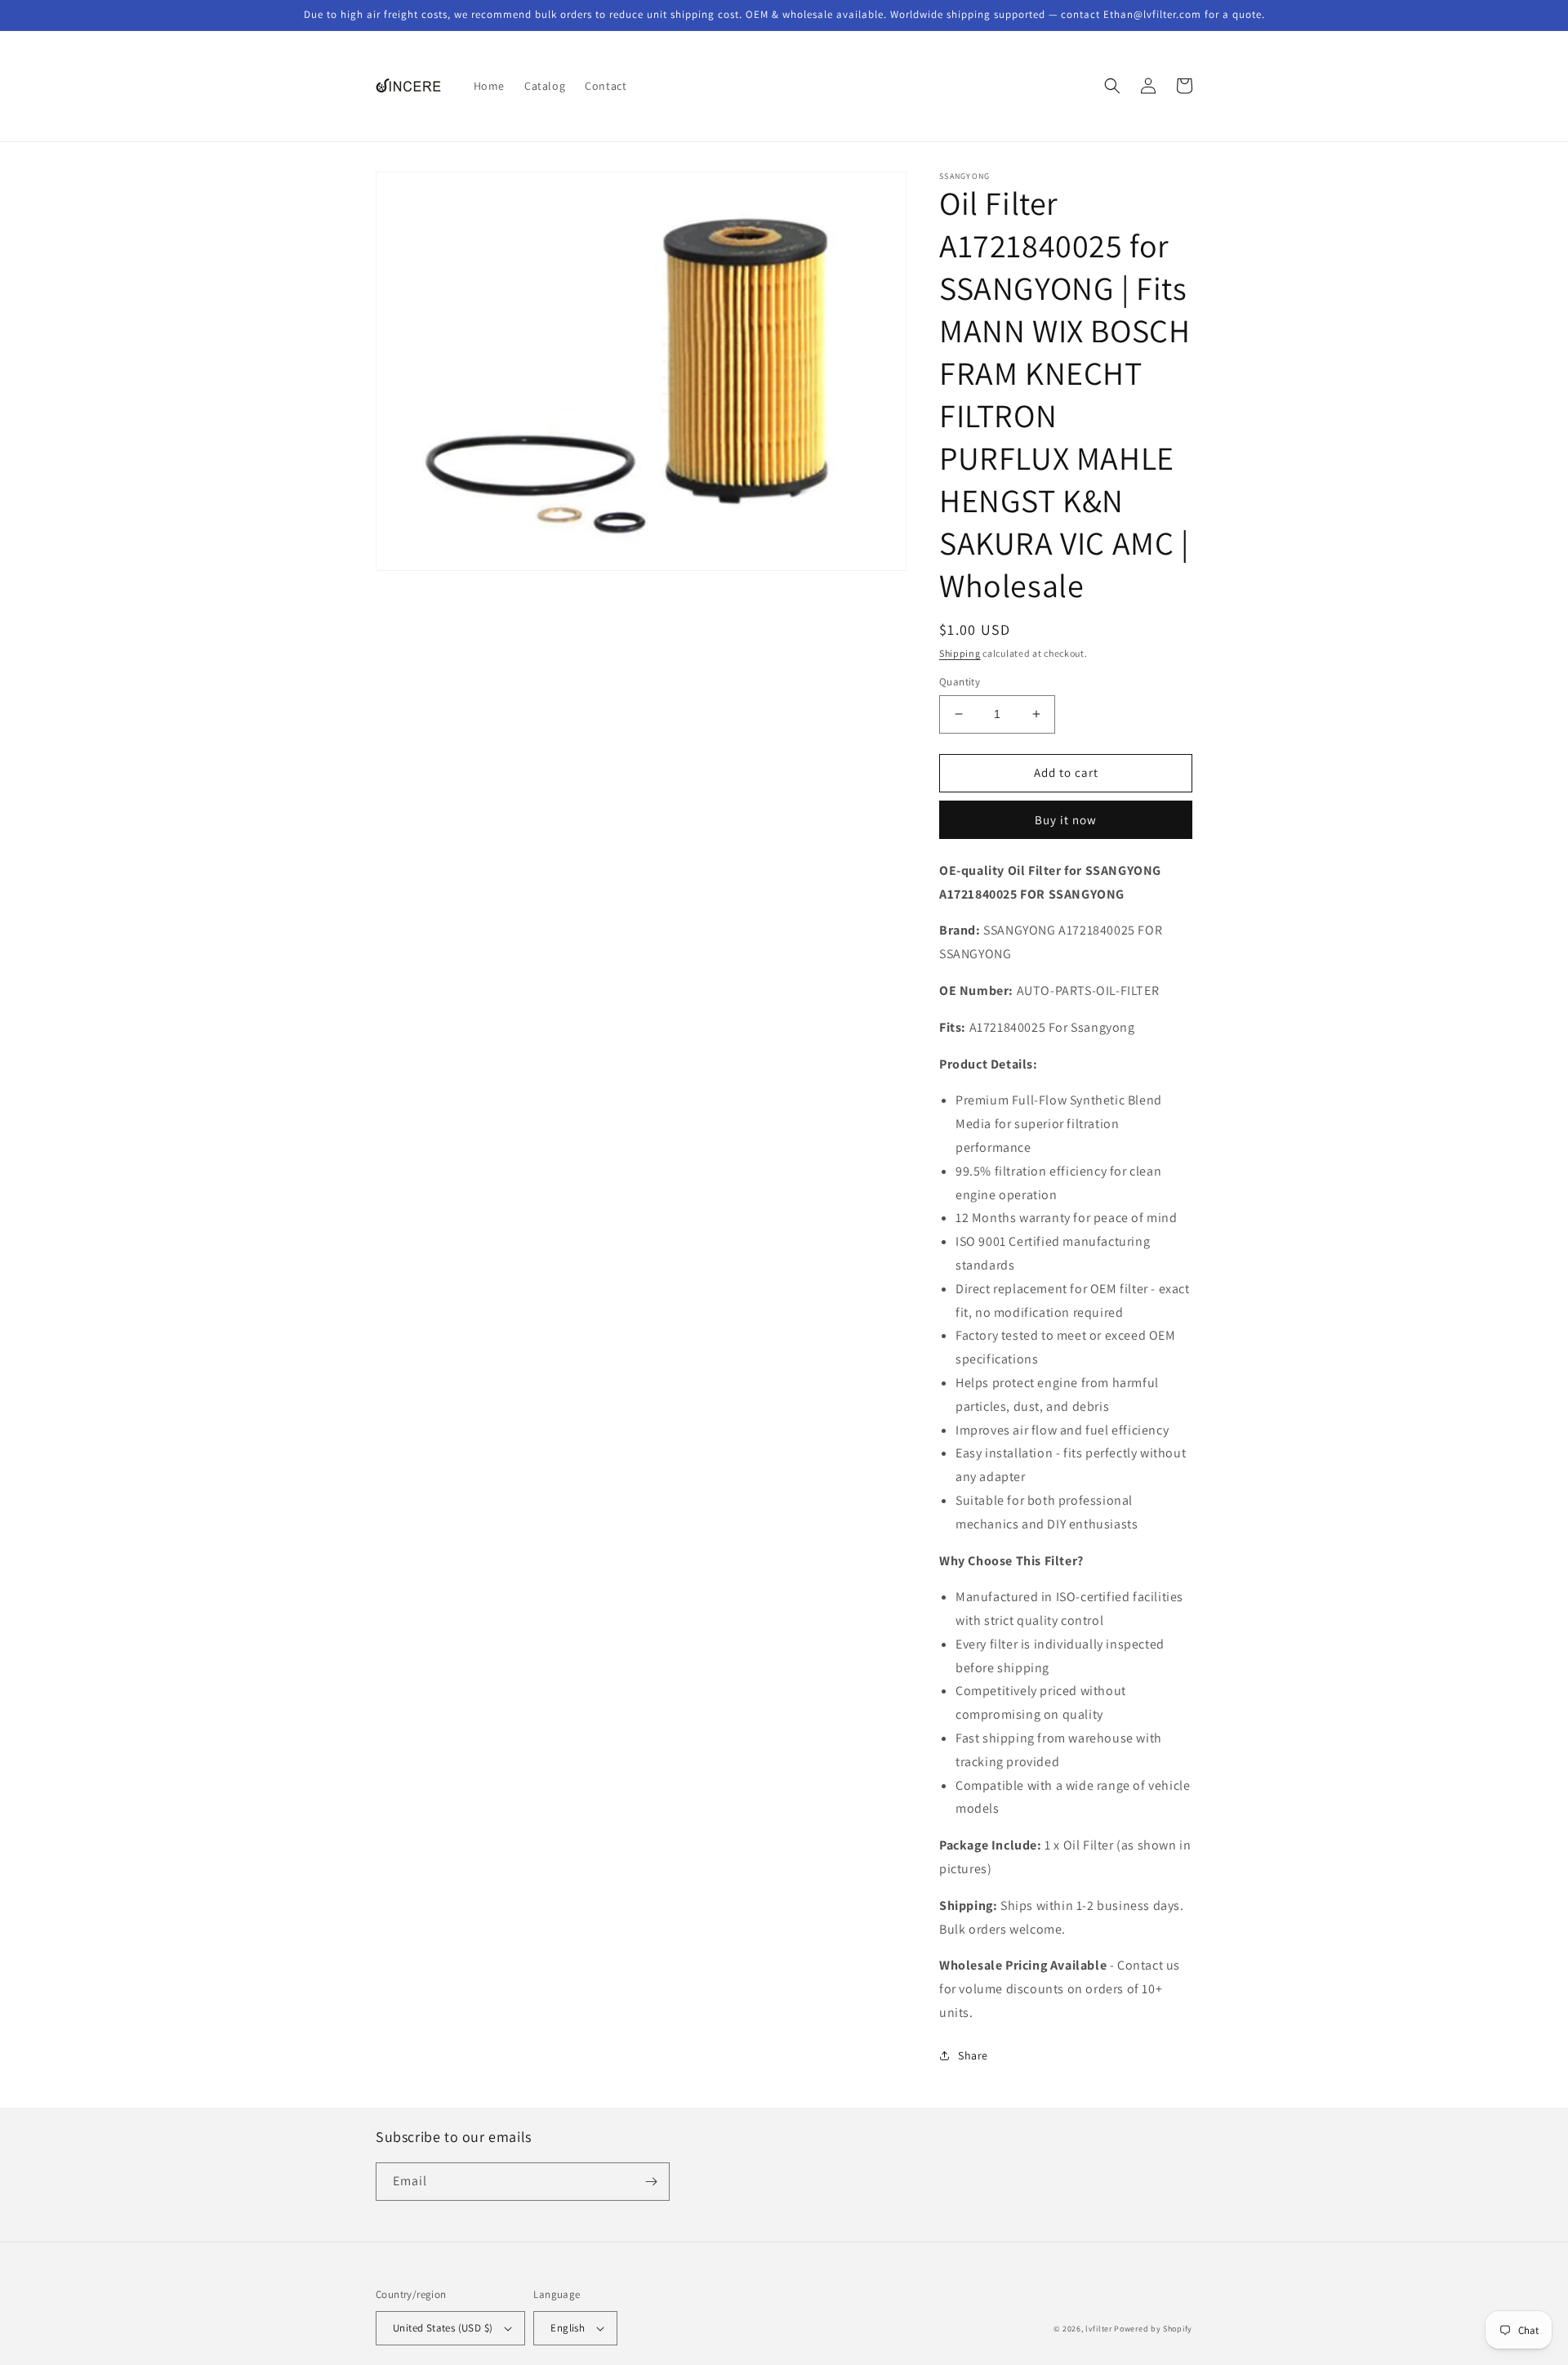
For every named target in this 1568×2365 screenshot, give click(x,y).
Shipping (960, 653)
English (568, 2328)
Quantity (960, 682)
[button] (1112, 86)
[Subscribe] (651, 2182)
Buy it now (1066, 820)
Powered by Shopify (1153, 2329)
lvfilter (1099, 2329)
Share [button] (973, 2055)
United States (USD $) (443, 2328)
